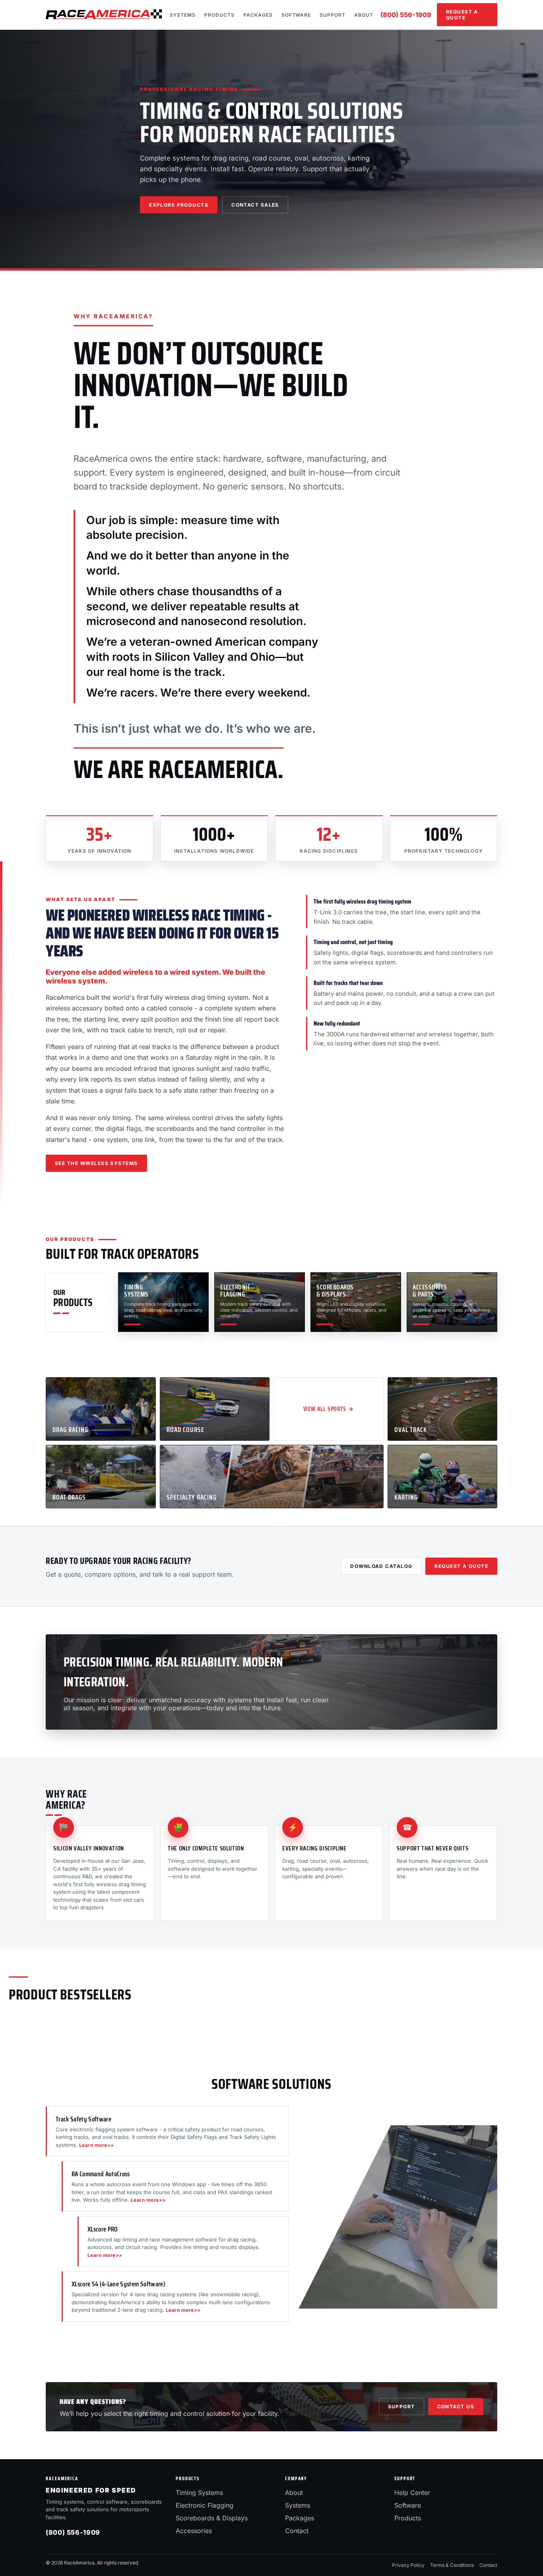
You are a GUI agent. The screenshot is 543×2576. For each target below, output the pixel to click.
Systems (183, 15)
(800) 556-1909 (406, 15)
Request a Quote (462, 15)
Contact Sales (255, 205)
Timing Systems (199, 2493)
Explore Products (179, 205)
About (364, 15)
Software (296, 15)
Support (333, 15)
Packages (258, 15)
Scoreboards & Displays (212, 2518)
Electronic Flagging (205, 2505)
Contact (297, 2531)
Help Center (412, 2493)
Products (219, 15)
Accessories (194, 2531)
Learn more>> (97, 2145)
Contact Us (456, 2407)
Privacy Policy (408, 2565)
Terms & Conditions (452, 2565)
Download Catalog (381, 1566)
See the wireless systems (96, 1163)
